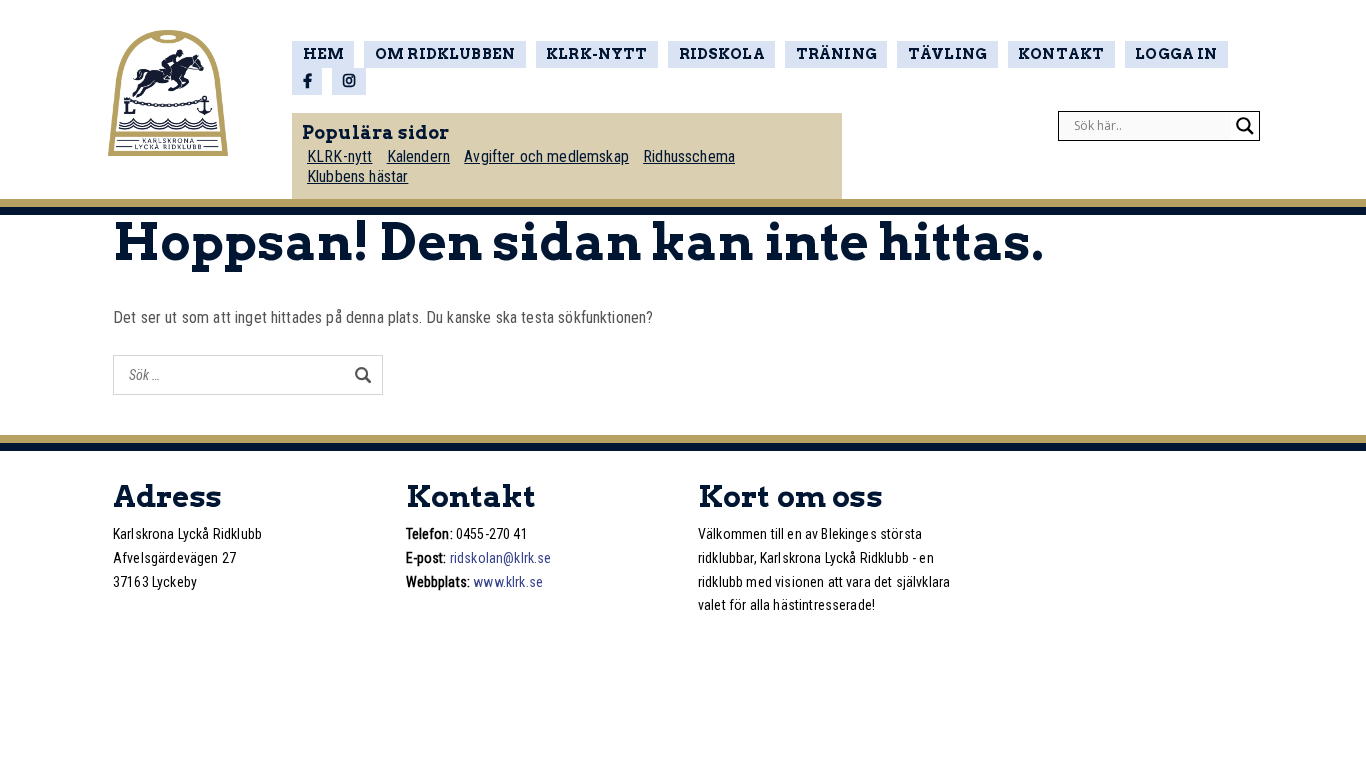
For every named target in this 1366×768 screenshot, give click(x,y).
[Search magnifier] (1245, 126)
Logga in (1176, 54)
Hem (323, 54)
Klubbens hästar (357, 176)
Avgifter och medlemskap (546, 156)
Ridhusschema (689, 156)
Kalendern (418, 156)
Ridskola (722, 54)
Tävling (947, 54)
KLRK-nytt (596, 54)
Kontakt (1061, 54)
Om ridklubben (445, 54)
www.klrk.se (508, 582)
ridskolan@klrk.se (501, 558)
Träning (836, 54)
